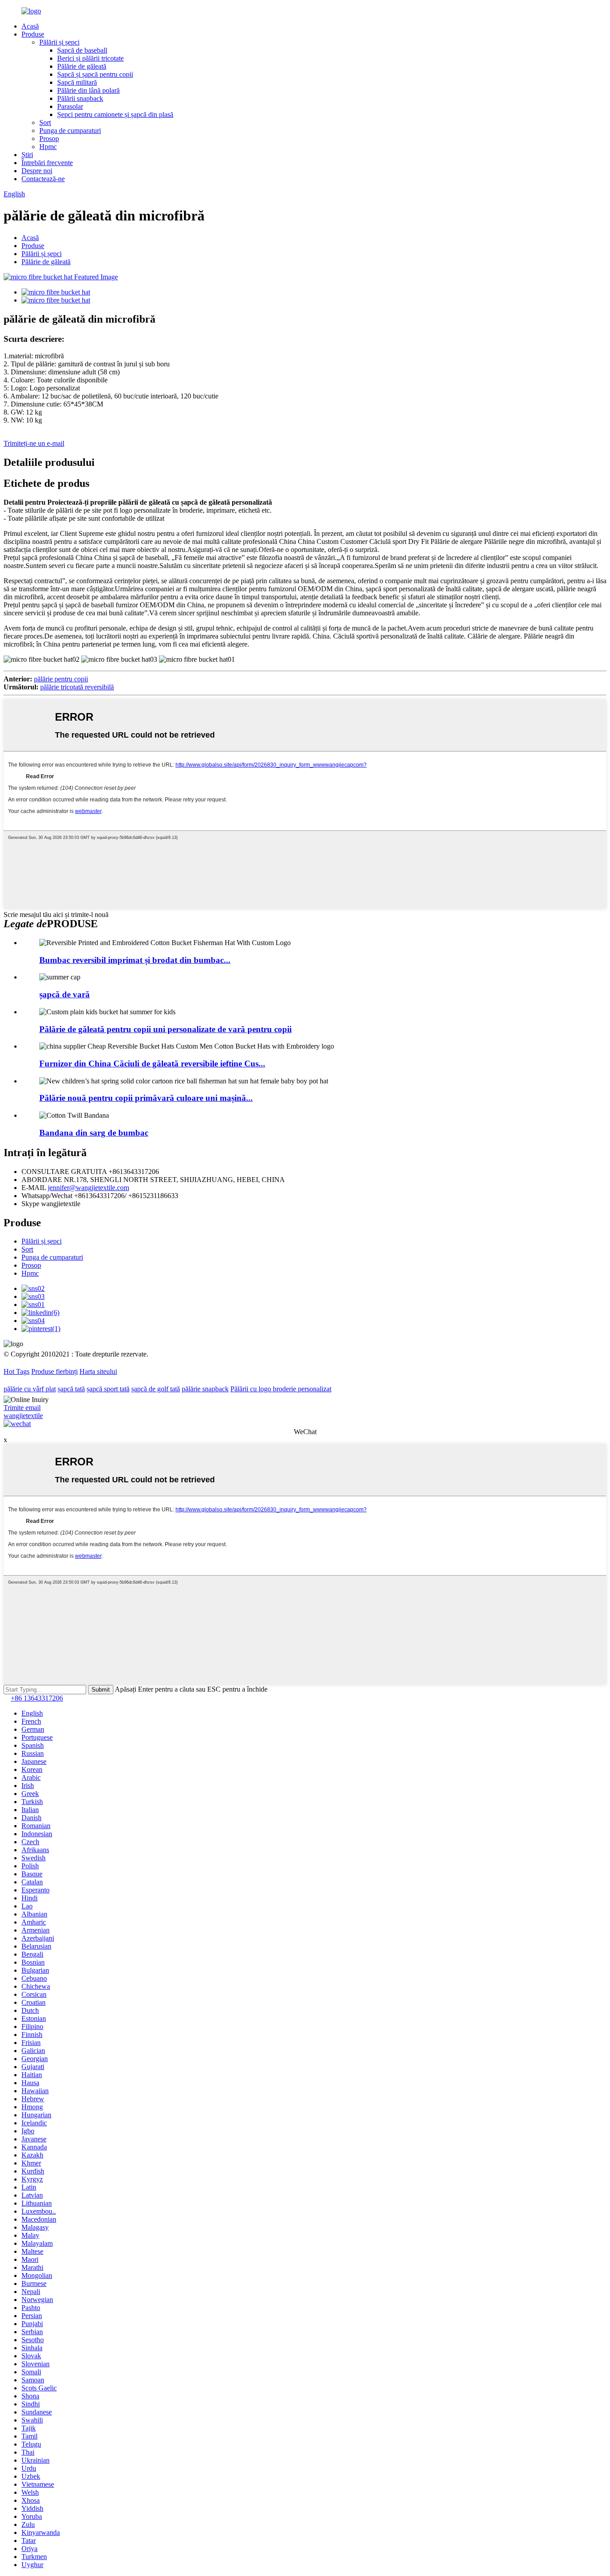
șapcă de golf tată (156, 1389)
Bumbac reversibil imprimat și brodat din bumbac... (135, 960)
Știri (27, 155)
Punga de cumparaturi (70, 131)
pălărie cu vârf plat (30, 1389)
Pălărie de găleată (82, 66)
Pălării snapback (80, 98)
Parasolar (70, 106)
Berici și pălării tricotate (90, 58)
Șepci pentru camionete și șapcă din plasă (115, 114)
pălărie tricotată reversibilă (77, 687)
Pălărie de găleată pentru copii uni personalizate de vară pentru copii (165, 1029)
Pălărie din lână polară (88, 90)
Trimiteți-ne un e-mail (34, 443)
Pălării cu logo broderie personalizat (281, 1389)
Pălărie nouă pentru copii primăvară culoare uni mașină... (146, 1098)
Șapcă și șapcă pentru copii (95, 74)
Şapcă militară (77, 82)
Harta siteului (98, 1371)
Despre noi (37, 171)
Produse (33, 34)
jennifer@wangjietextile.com (88, 1188)
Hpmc (48, 147)
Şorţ (45, 122)
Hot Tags (17, 1371)
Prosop (49, 139)
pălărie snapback (205, 1389)
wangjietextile (23, 1416)
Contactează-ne (43, 179)
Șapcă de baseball (82, 50)
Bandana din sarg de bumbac (94, 1133)
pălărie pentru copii (61, 679)
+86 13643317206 (37, 1698)
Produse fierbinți (54, 1371)
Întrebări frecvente (47, 163)
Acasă (30, 26)
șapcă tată (71, 1389)
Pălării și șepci (59, 42)
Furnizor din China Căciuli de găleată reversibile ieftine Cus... (152, 1064)
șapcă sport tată (108, 1389)
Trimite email (22, 1408)
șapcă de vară (65, 994)
